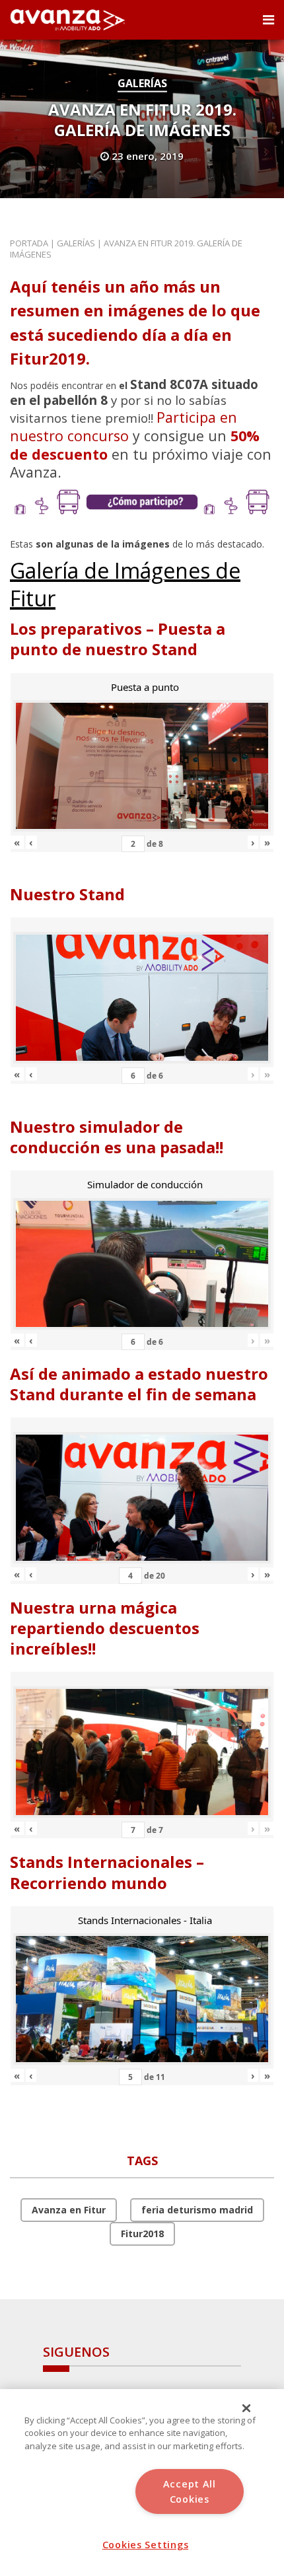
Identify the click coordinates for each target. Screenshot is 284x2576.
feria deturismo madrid (197, 2210)
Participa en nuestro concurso (124, 426)
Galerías (142, 83)
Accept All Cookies (190, 2491)
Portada (29, 243)
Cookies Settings (146, 2545)
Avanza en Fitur (69, 2210)
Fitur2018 (142, 2234)
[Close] (246, 2408)
